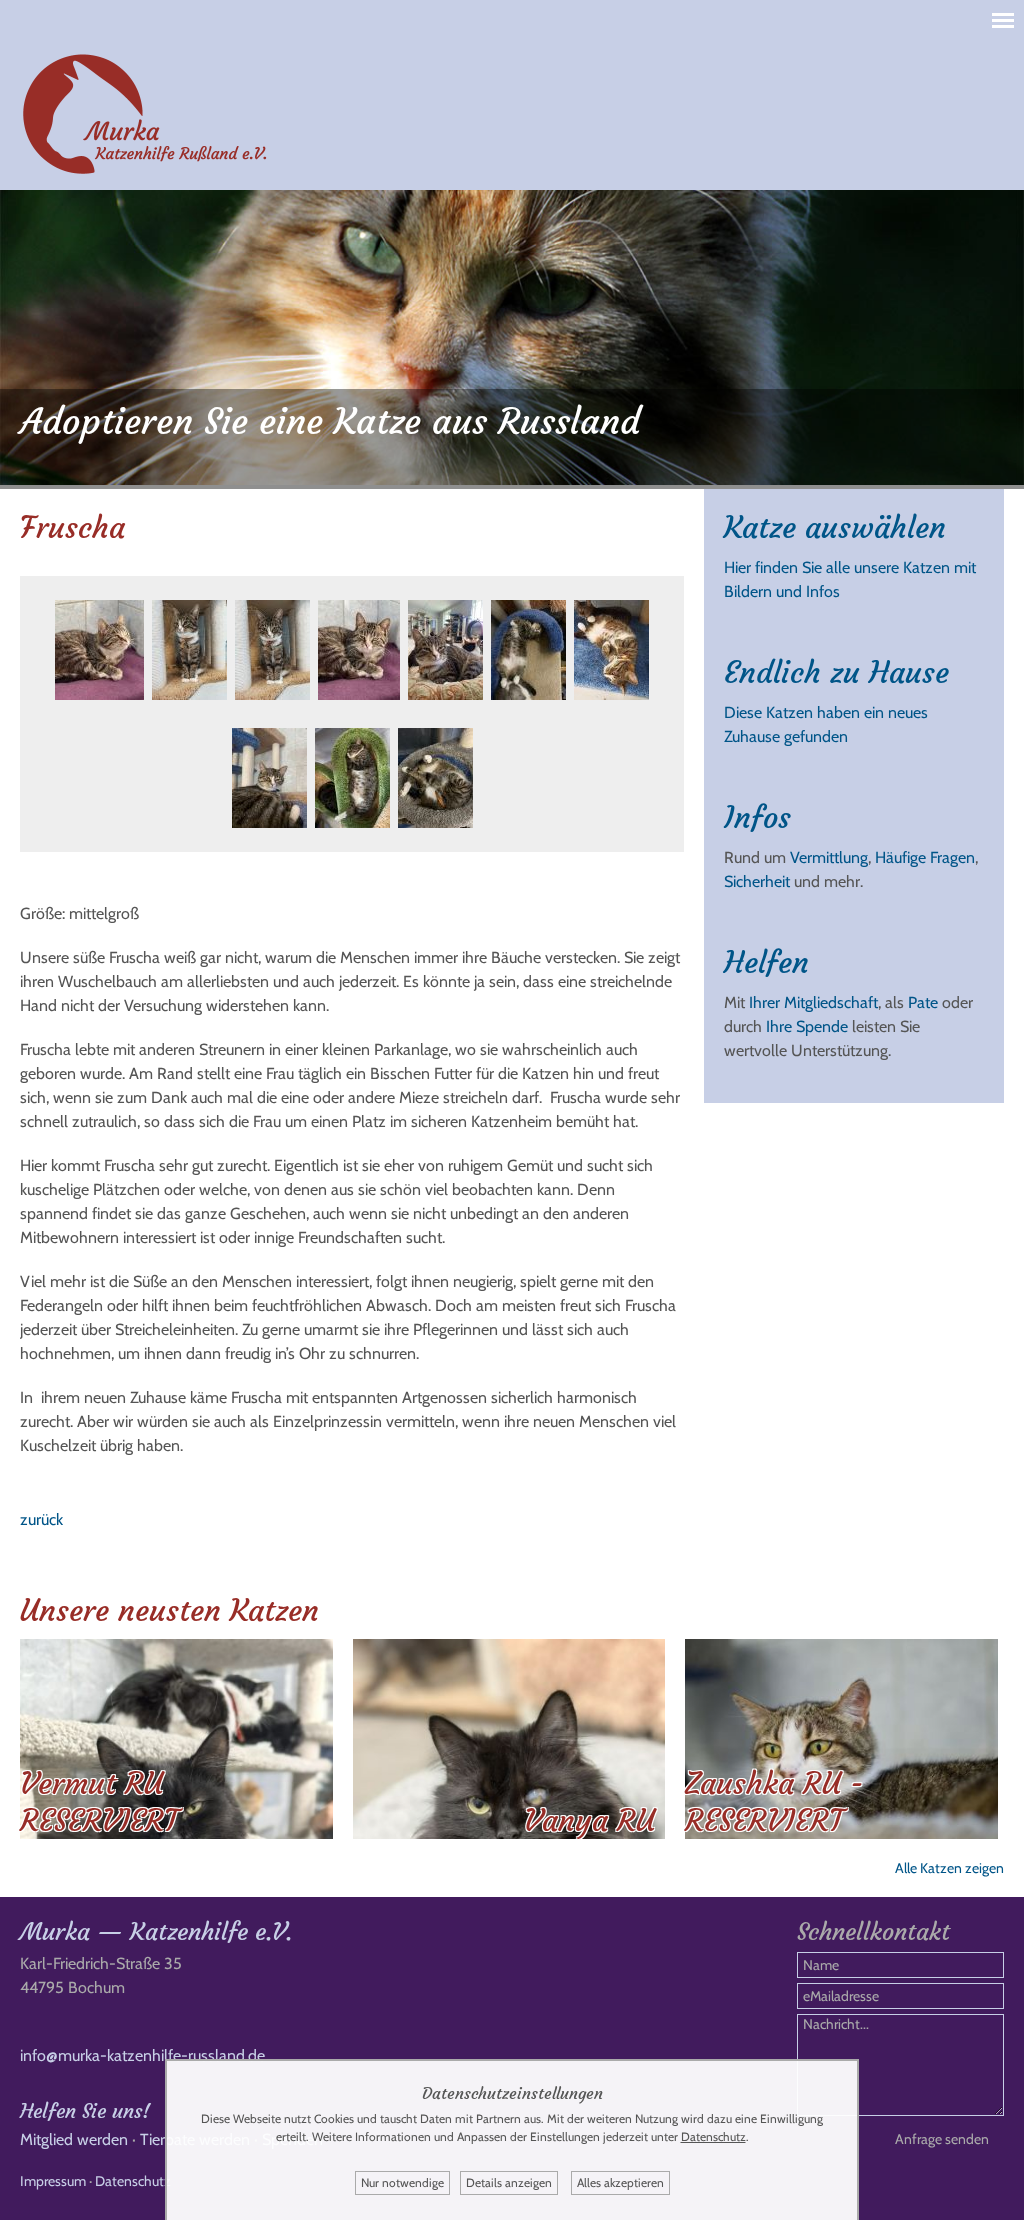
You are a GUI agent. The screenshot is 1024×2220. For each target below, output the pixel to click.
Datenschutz (133, 2181)
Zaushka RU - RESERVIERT (774, 1802)
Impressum (53, 2181)
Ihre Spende (807, 1026)
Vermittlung (829, 857)
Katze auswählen (835, 527)
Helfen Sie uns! (85, 2110)
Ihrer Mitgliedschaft (813, 1002)
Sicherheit (757, 881)
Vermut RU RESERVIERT (99, 1802)
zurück (41, 1519)
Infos (757, 817)
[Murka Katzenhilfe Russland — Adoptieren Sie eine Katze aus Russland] (145, 170)
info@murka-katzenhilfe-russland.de (142, 2055)
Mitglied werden (74, 2139)
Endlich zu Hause (836, 672)
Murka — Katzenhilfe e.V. (156, 1932)
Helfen (766, 962)
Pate (923, 1002)
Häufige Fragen (925, 857)
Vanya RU (589, 1820)
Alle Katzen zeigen (949, 1868)
